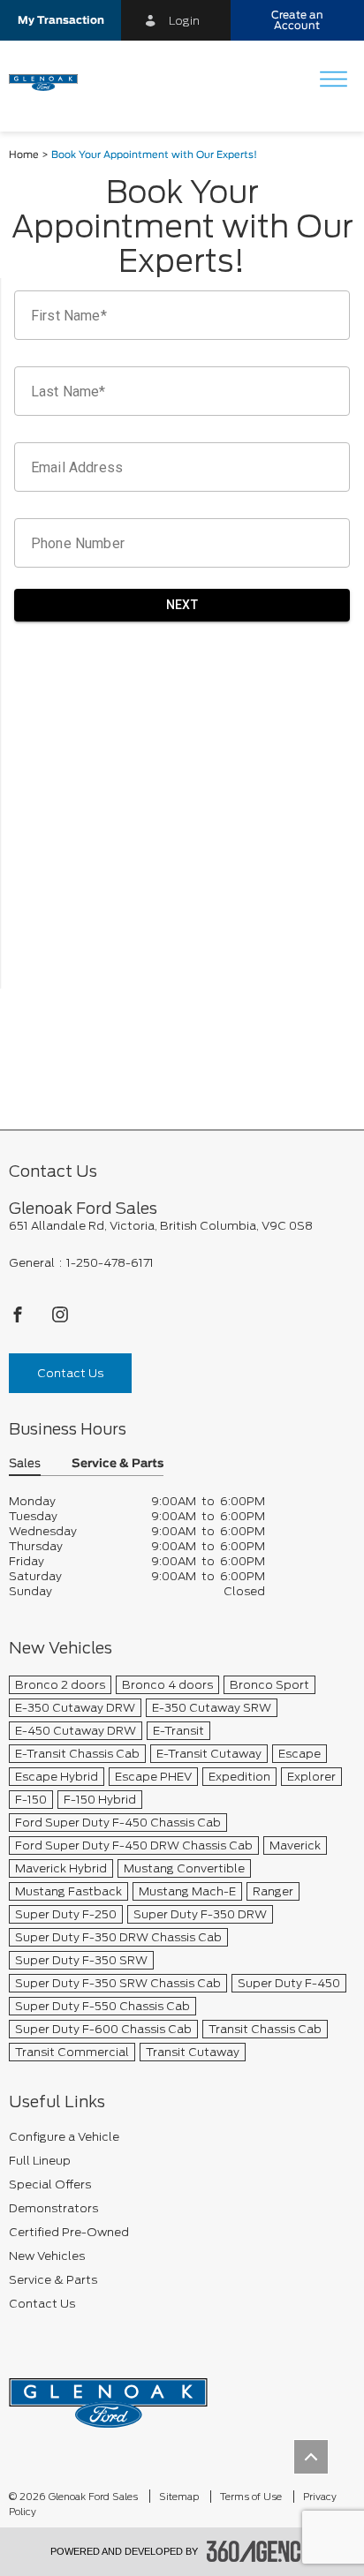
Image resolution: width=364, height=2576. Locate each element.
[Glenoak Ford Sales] (108, 2396)
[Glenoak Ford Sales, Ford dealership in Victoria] (50, 81)
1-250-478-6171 (110, 1263)
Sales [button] (25, 1464)
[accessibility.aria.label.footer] (261, 2551)
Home (24, 155)
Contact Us (70, 1373)
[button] (61, 20)
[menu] (333, 81)
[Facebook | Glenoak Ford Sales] (19, 1319)
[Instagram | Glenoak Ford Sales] (60, 1319)
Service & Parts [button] (118, 1464)
